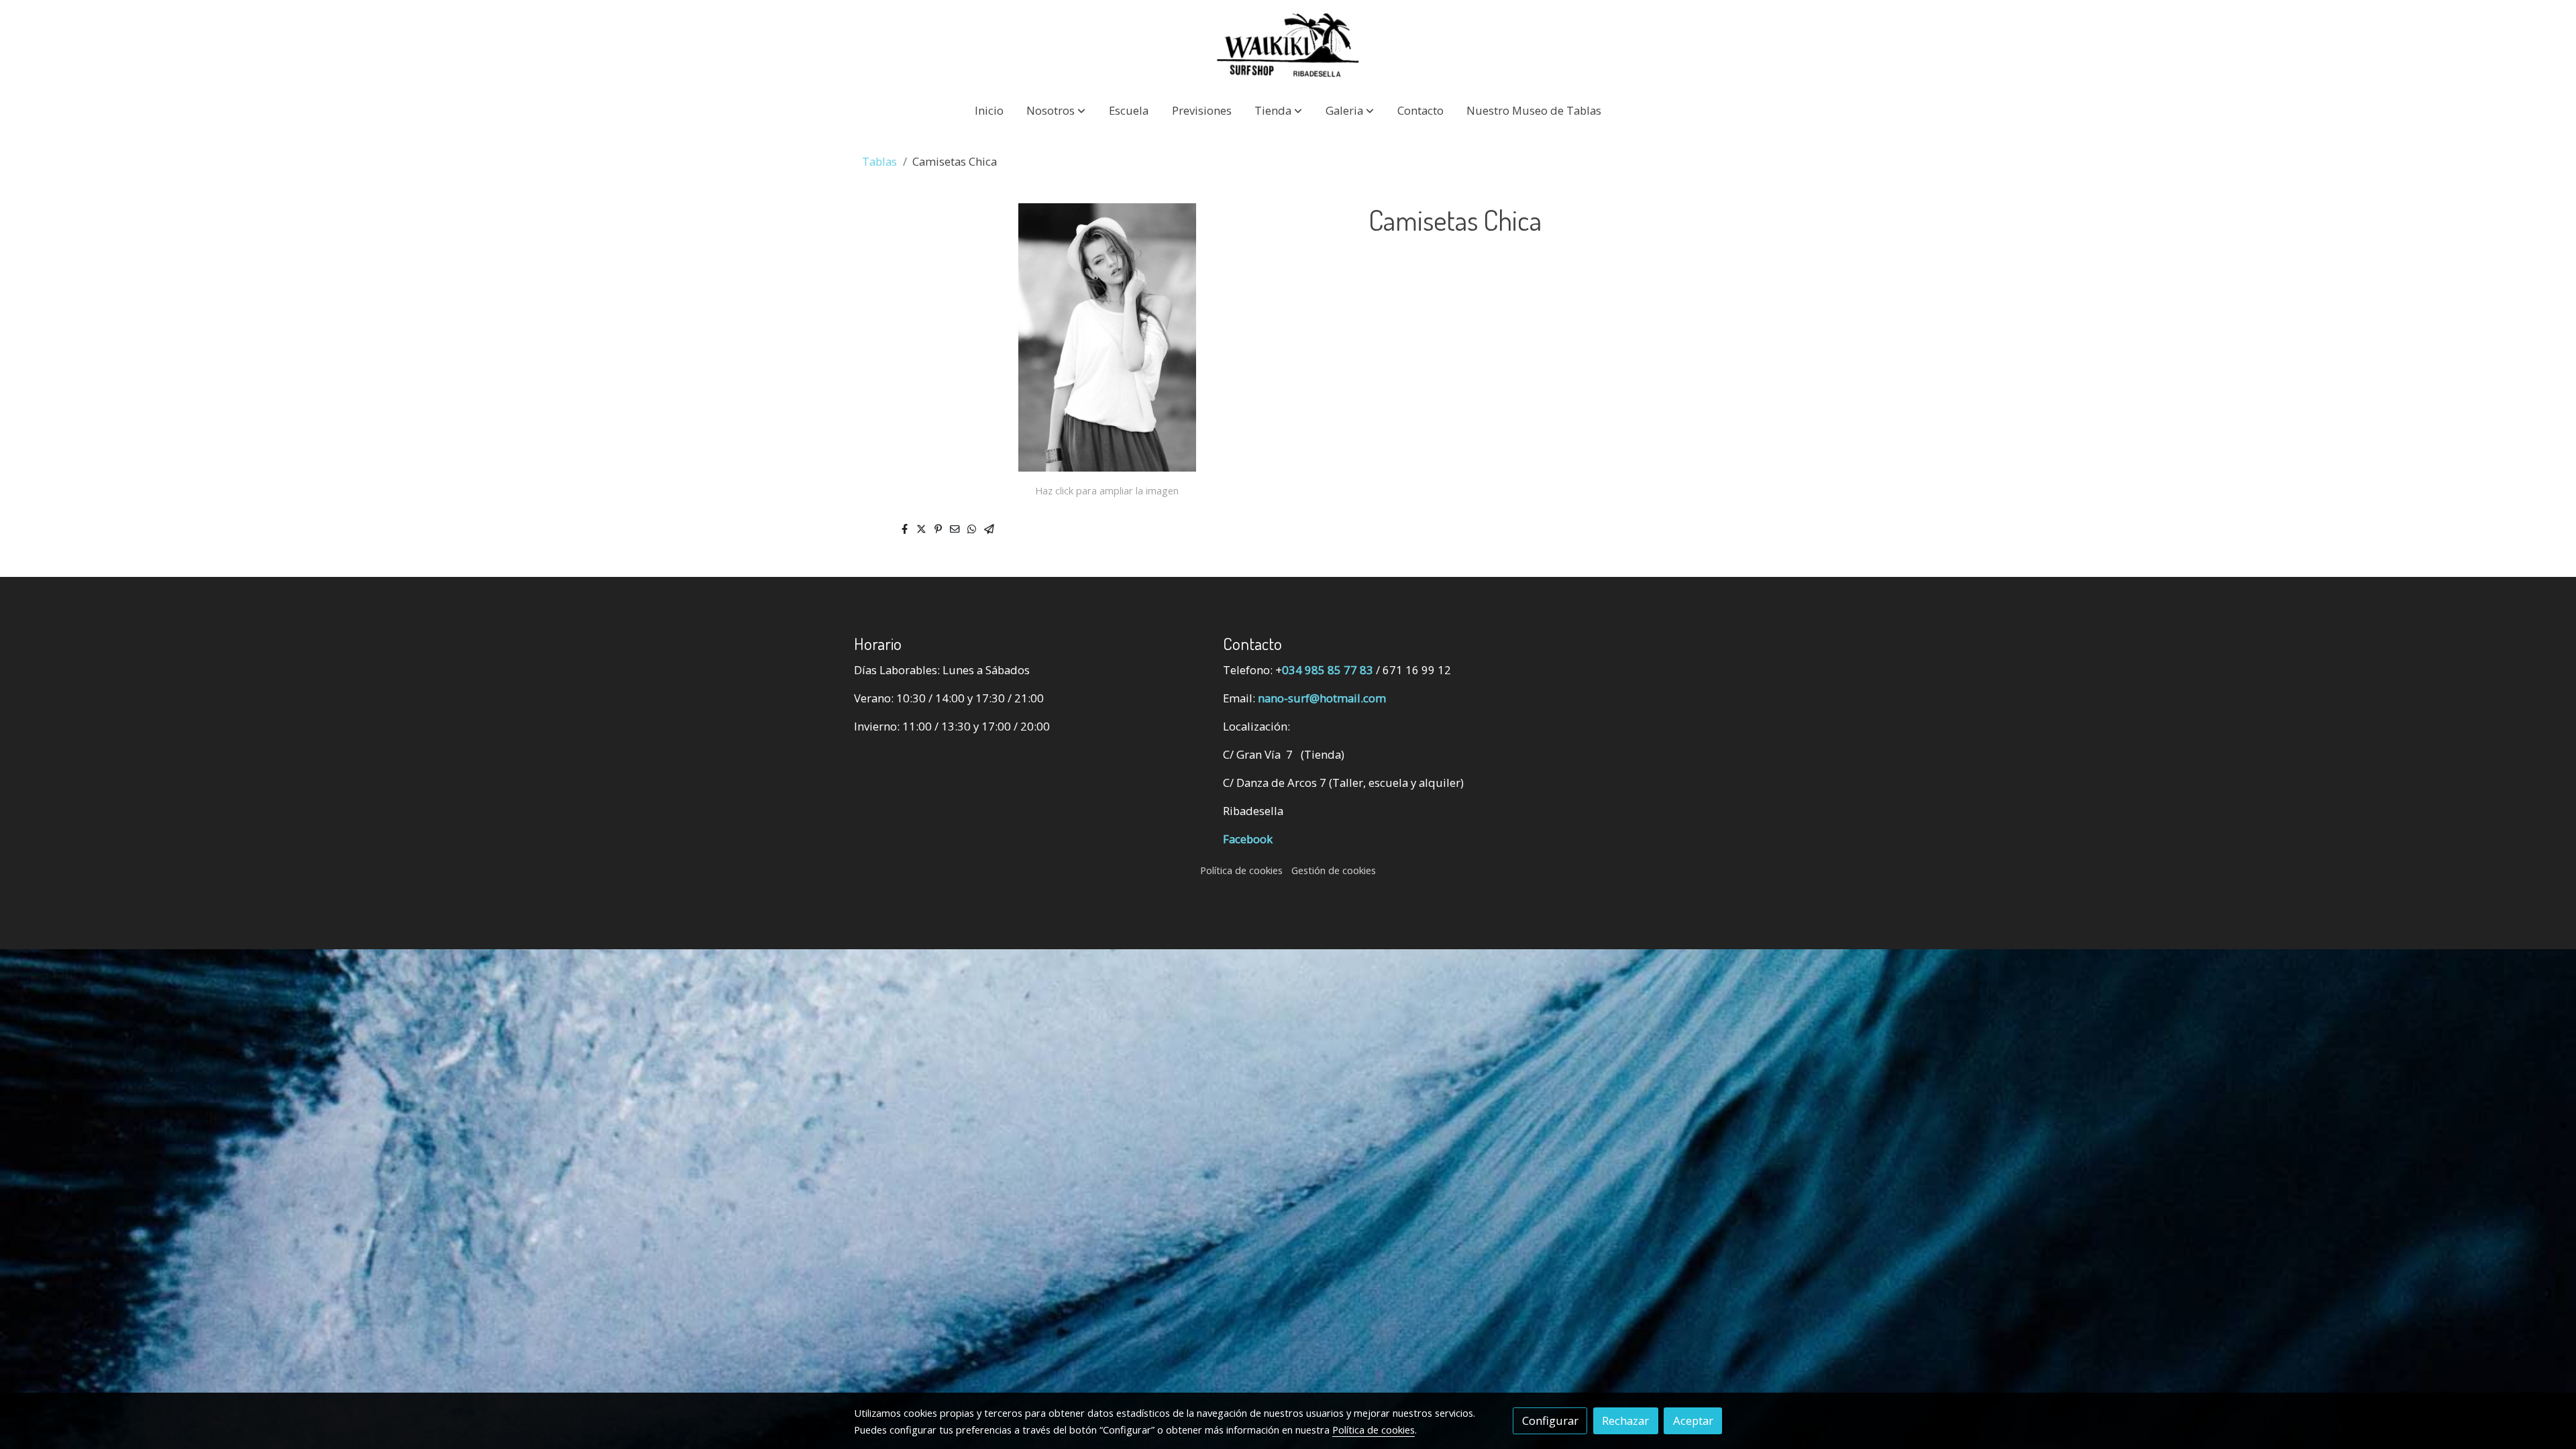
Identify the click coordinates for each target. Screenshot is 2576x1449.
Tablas (879, 161)
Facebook (1248, 839)
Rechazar (1625, 1420)
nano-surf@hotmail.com (1322, 698)
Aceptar (1693, 1420)
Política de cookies (1241, 870)
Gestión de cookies (1334, 870)
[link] (1288, 45)
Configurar (1550, 1420)
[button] (1056, 110)
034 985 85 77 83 (1328, 670)
